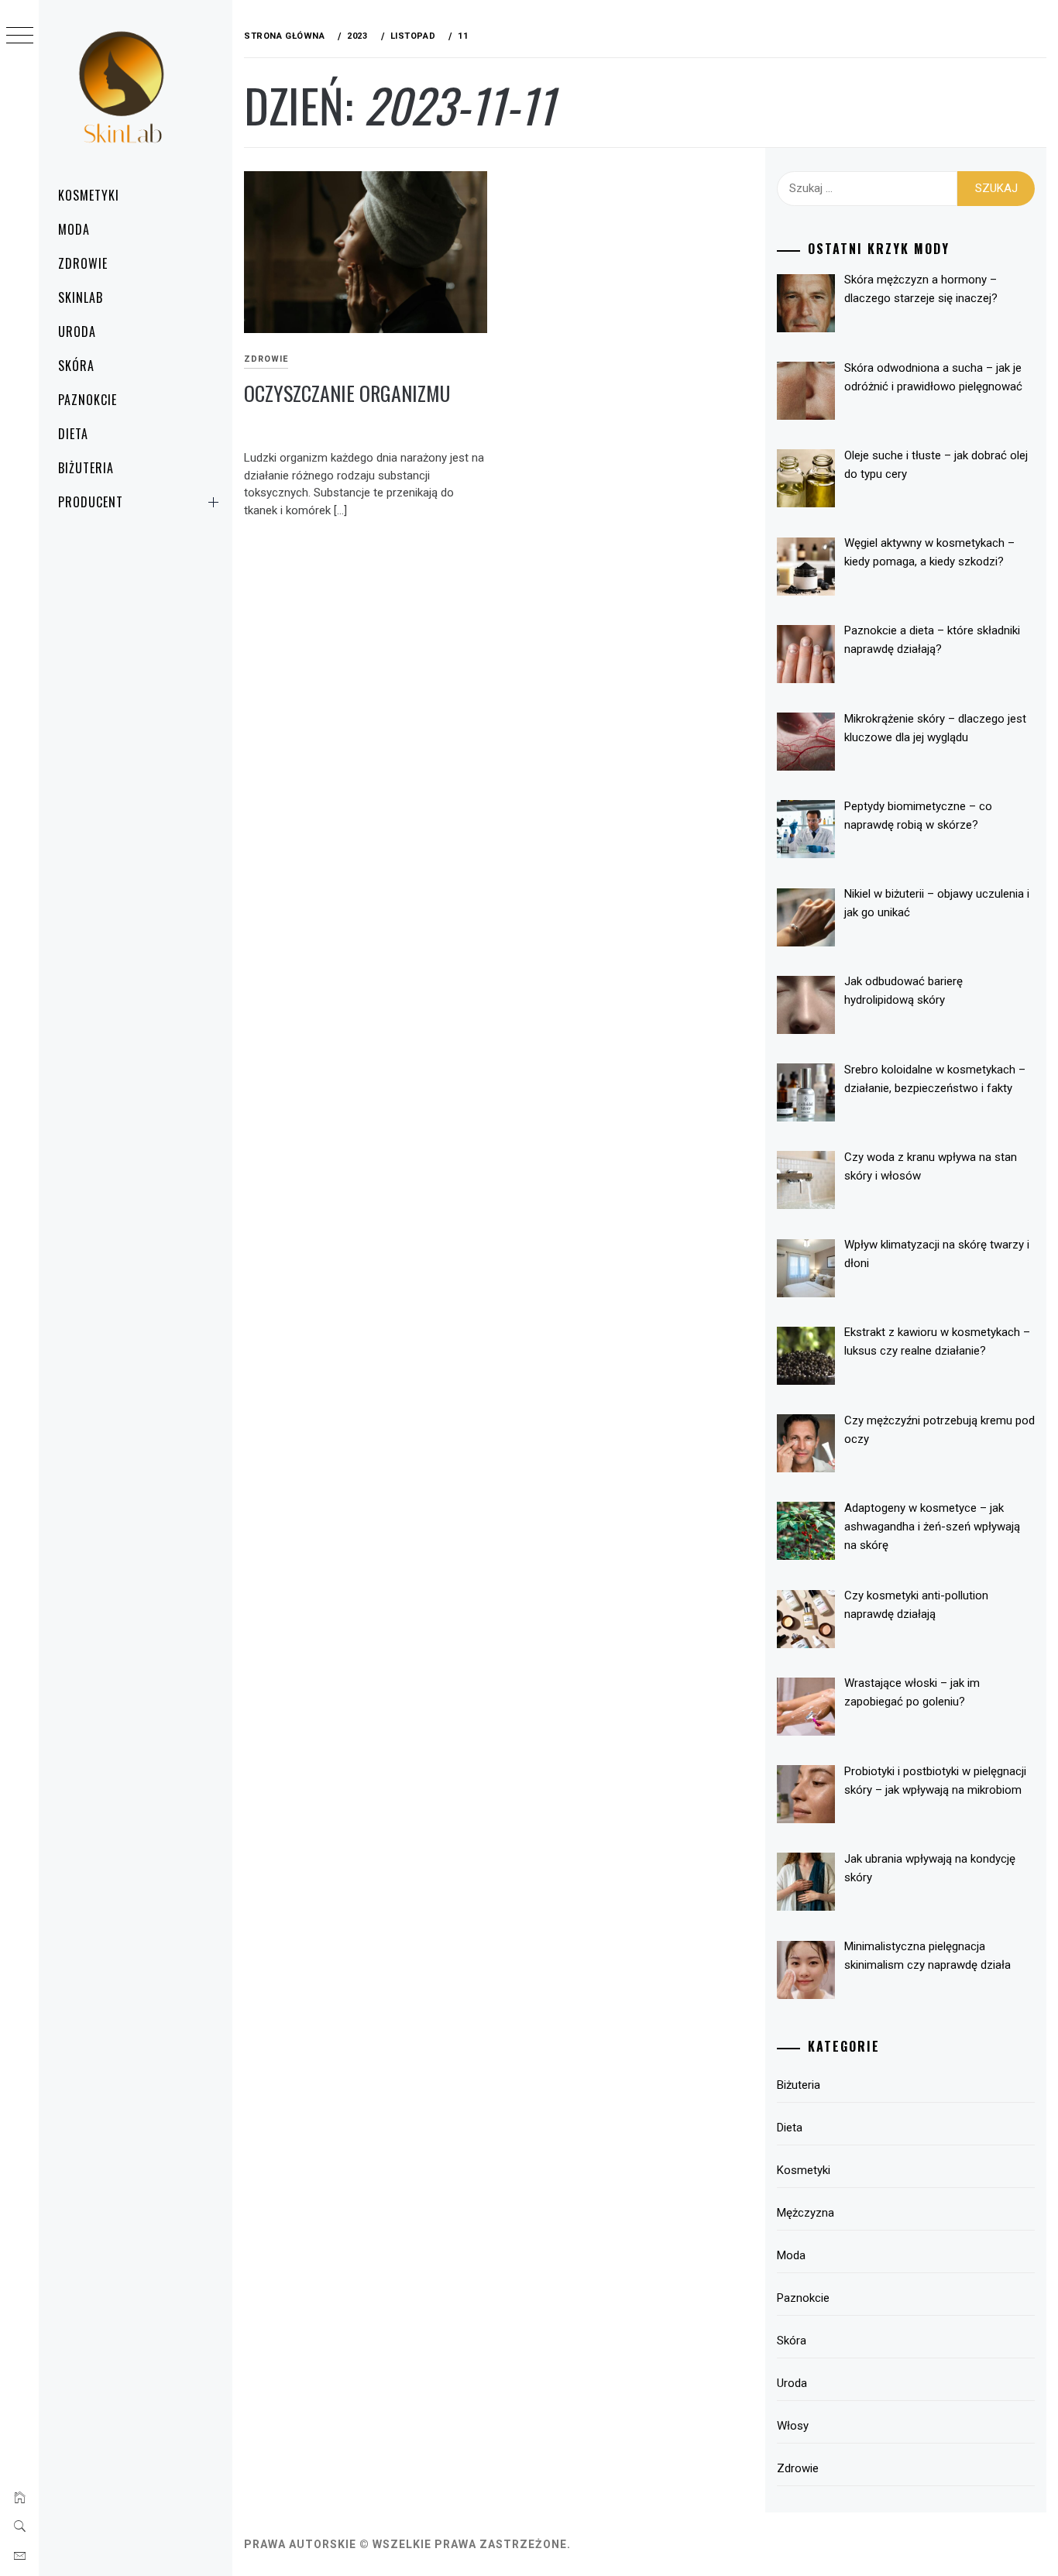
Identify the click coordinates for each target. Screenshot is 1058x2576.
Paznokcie (88, 400)
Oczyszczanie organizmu (347, 393)
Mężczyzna (806, 2213)
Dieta (73, 434)
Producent (91, 502)
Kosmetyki (89, 195)
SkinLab (81, 297)
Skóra (76, 366)
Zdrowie (83, 263)
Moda (74, 229)
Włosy (793, 2426)
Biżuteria (86, 468)
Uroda (77, 331)
